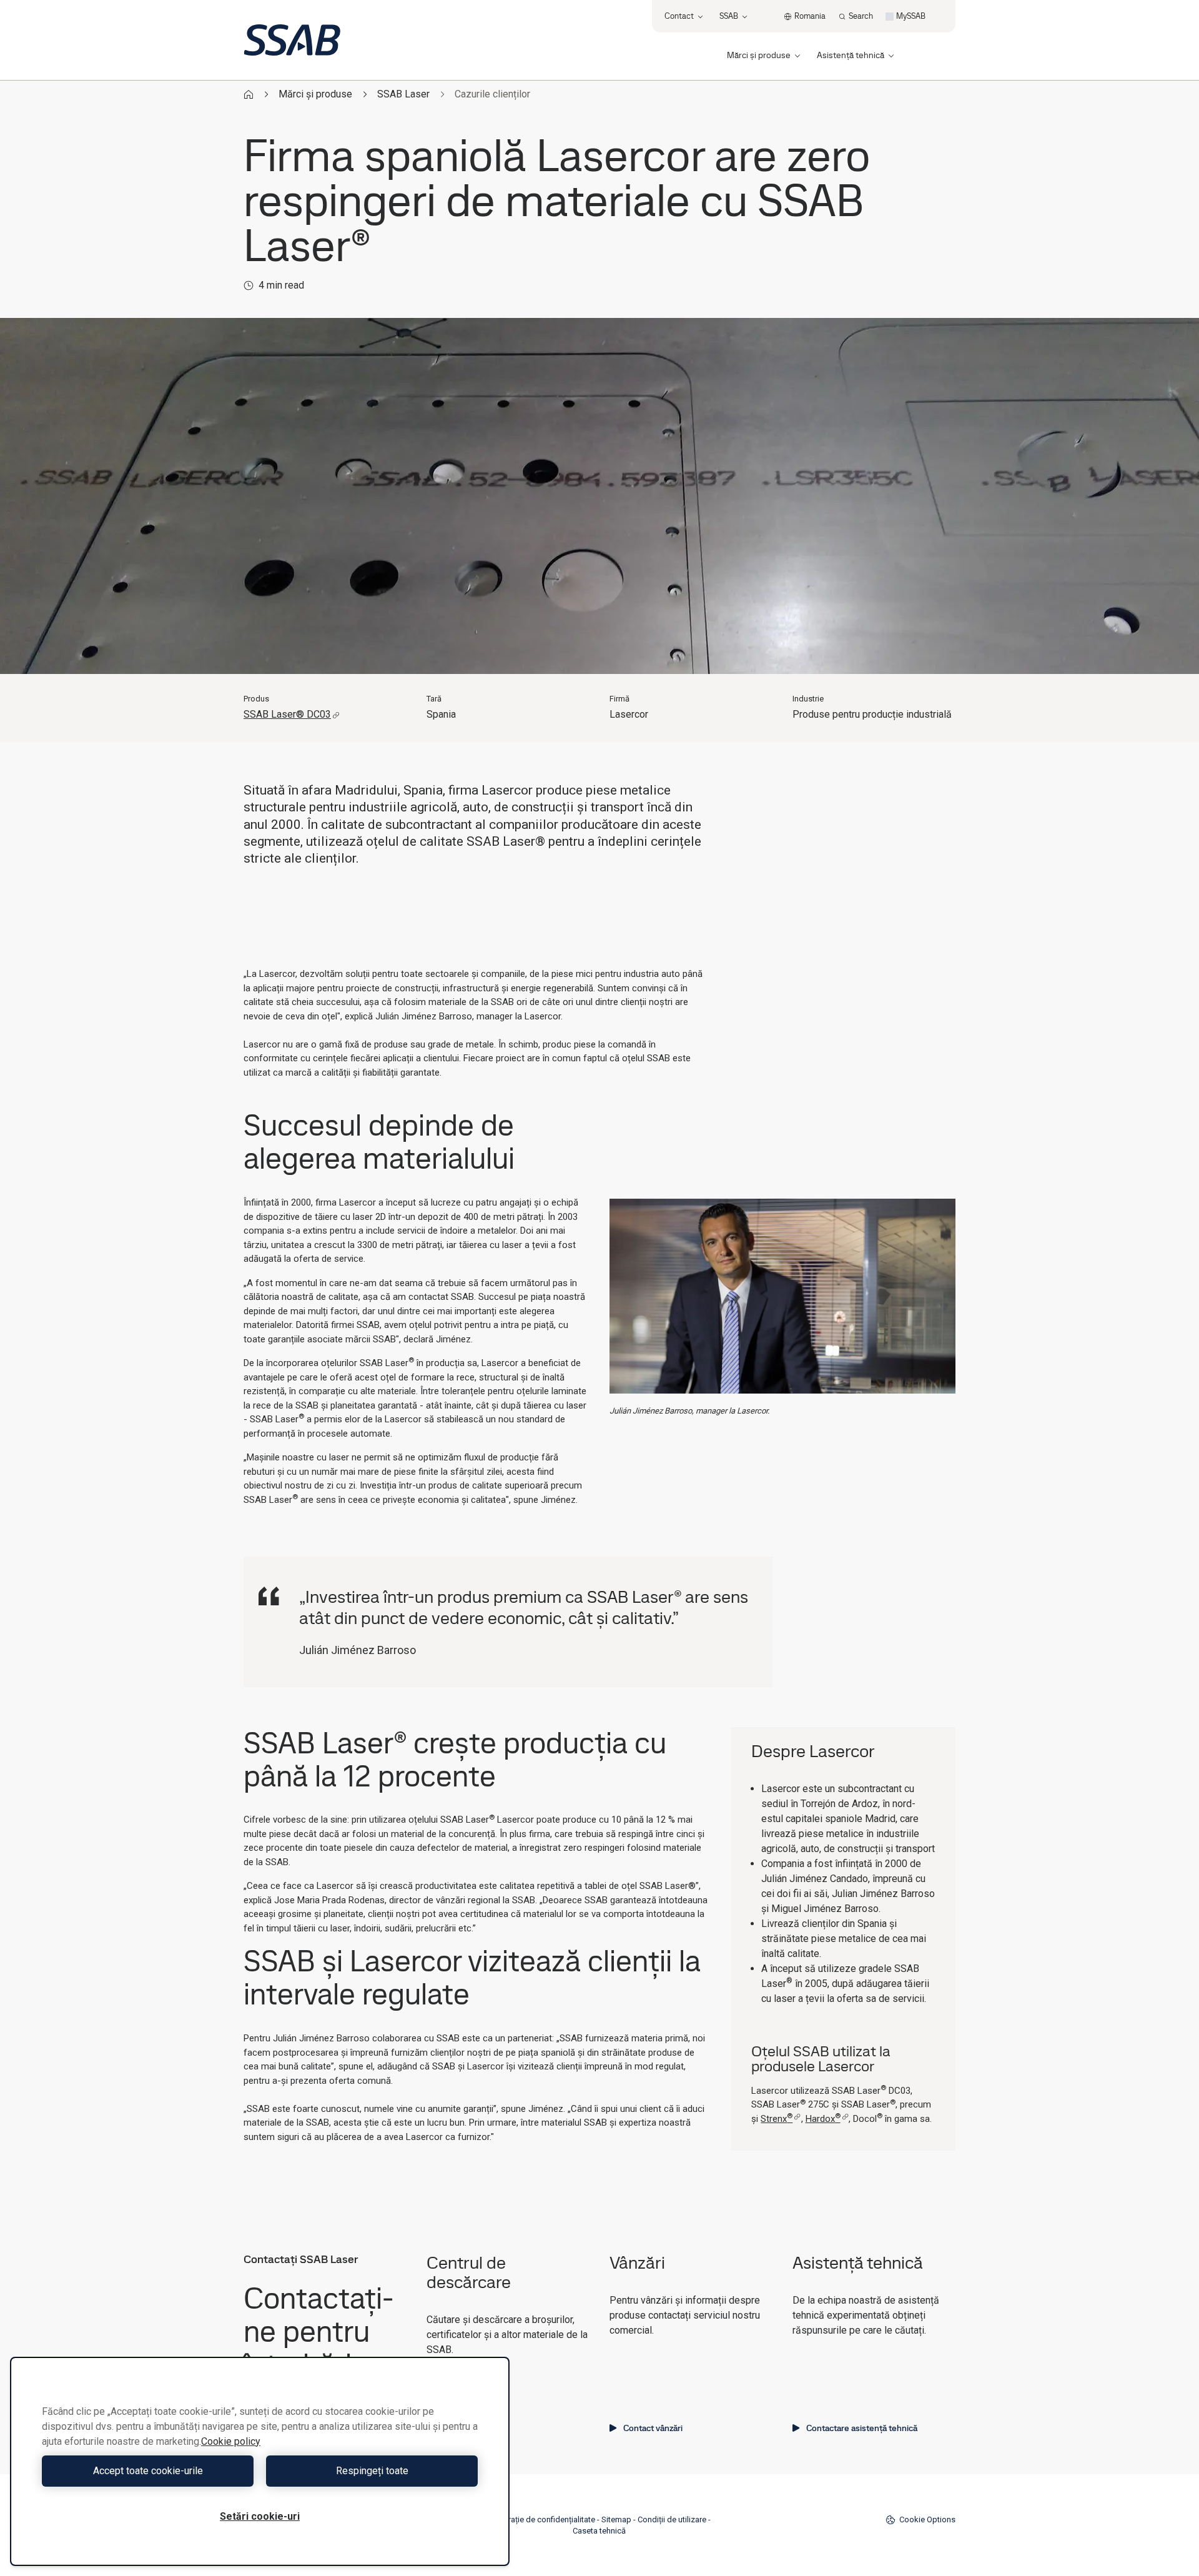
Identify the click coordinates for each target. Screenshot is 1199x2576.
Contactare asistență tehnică (862, 2428)
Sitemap (616, 2519)
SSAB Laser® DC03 (287, 714)
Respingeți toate (372, 2471)
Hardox (823, 2119)
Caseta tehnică (599, 2531)
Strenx (777, 2119)
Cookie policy (231, 2441)
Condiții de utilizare (672, 2519)
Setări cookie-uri (260, 2516)
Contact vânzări (653, 2428)
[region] (260, 2461)
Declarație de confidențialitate (541, 2519)
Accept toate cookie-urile (148, 2471)
